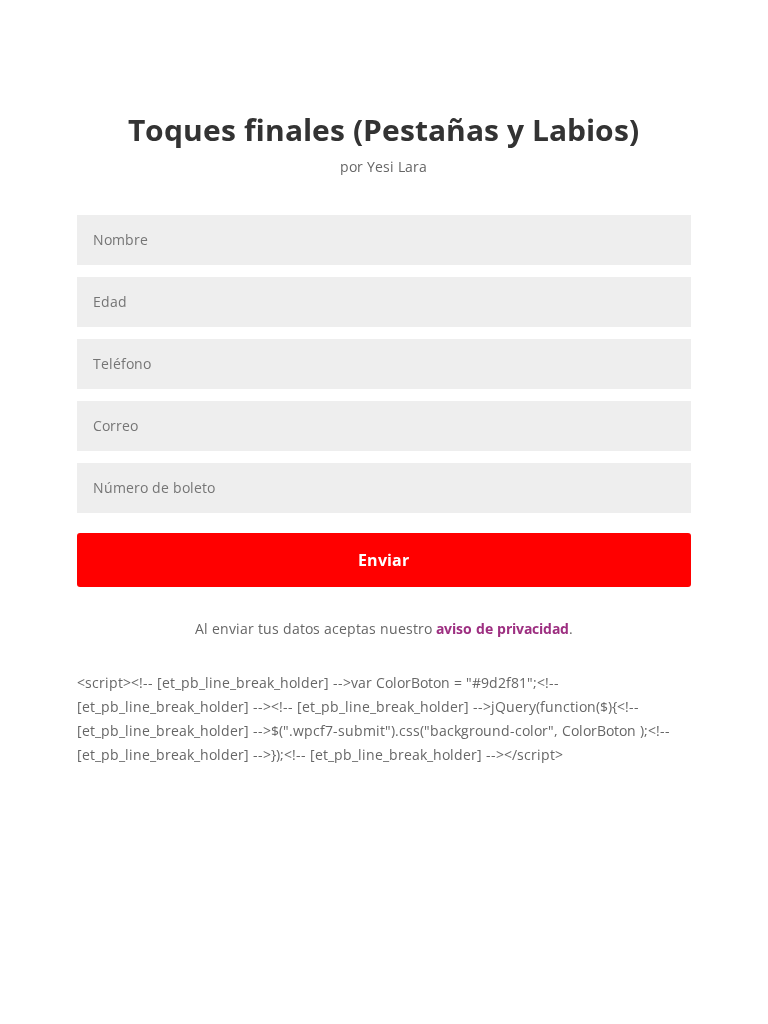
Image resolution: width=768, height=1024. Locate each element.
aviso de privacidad (502, 628)
